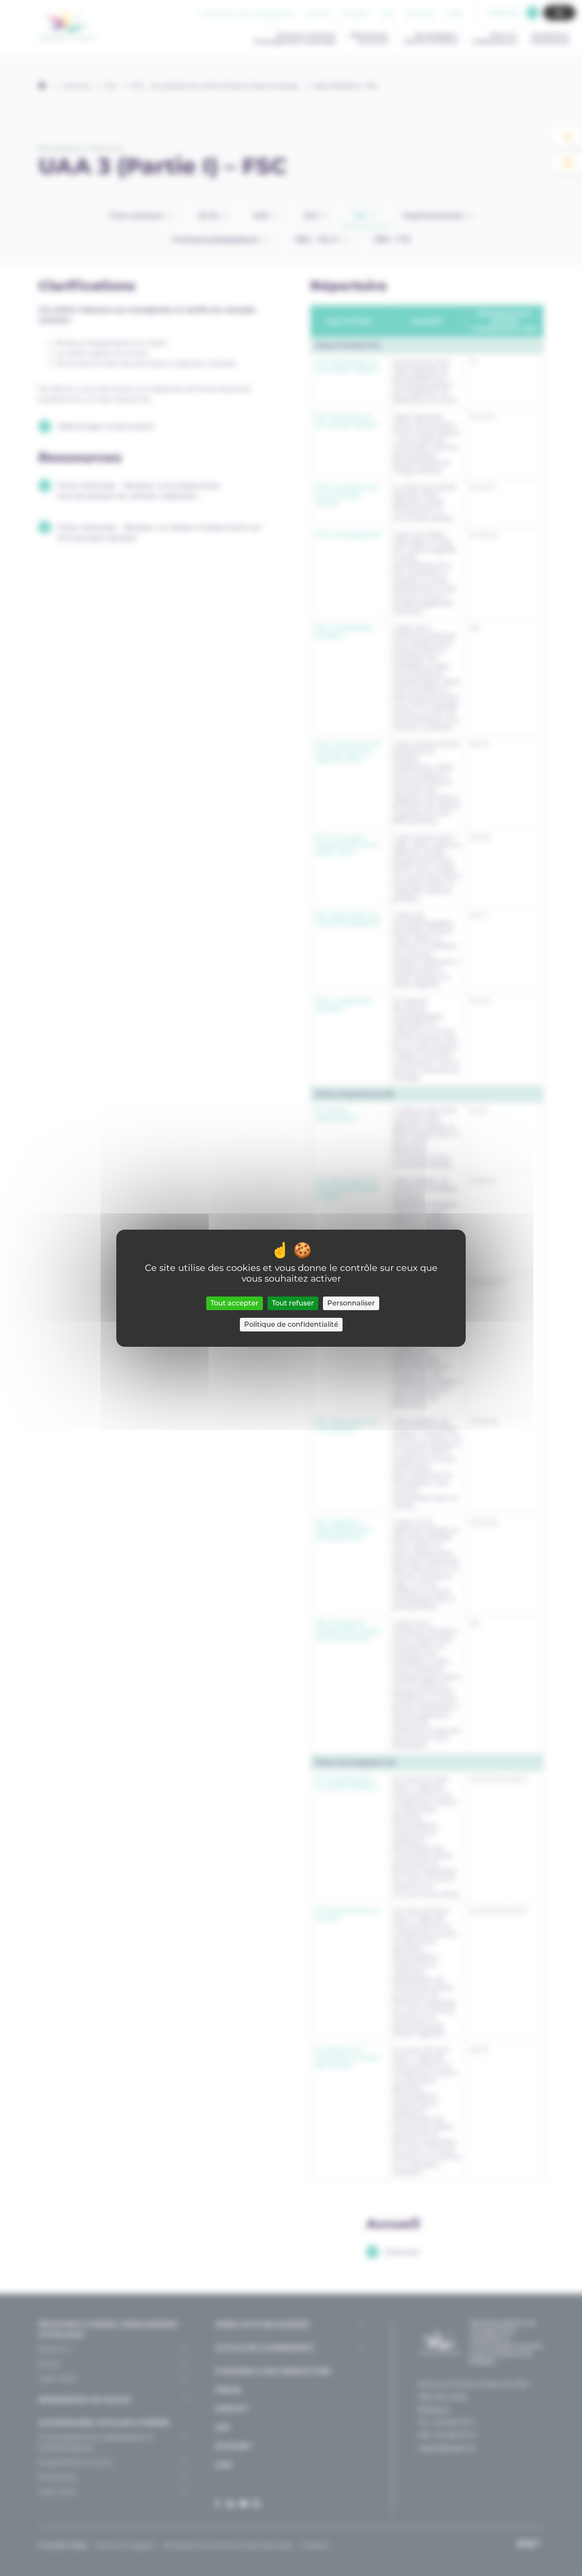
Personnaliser (351, 1303)
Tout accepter (235, 1303)
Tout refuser (293, 1303)
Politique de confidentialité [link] (291, 1324)
